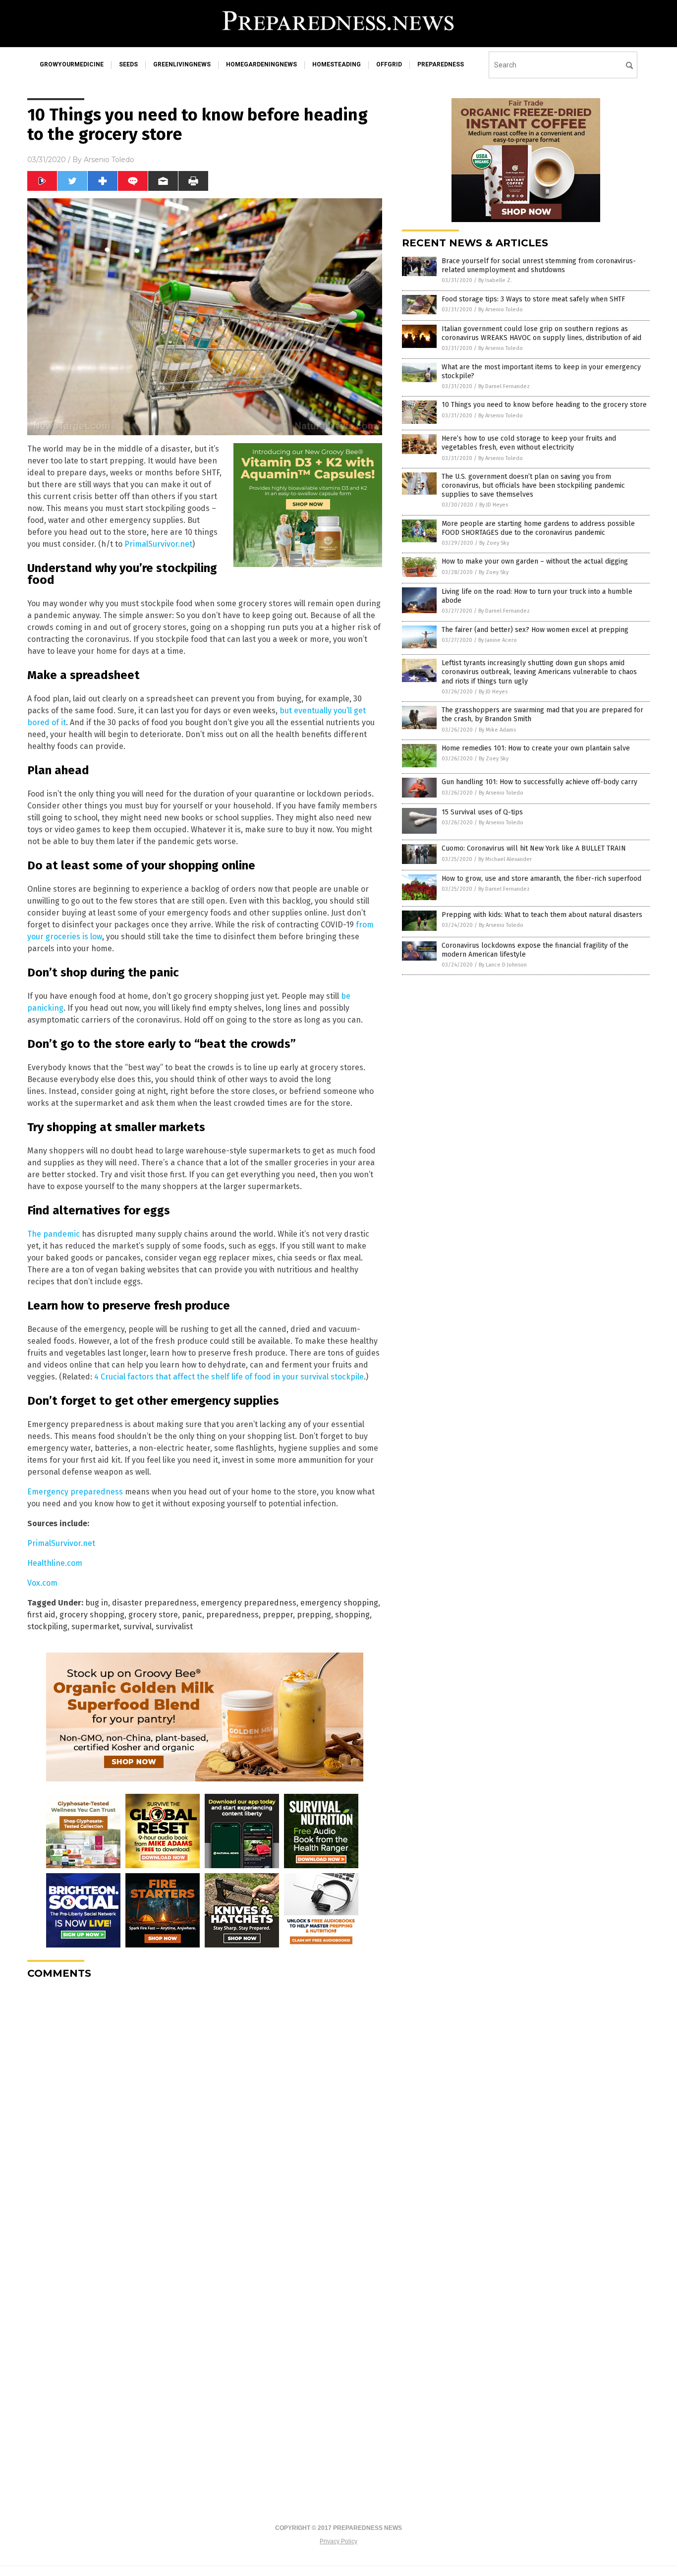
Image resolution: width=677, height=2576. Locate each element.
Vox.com (42, 1583)
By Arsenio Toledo (501, 310)
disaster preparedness (154, 1603)
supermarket (95, 1627)
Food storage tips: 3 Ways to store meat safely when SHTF (533, 299)
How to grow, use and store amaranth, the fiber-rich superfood (541, 879)
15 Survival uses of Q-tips (482, 812)
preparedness (441, 64)
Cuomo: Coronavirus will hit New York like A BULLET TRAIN (534, 848)
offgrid (389, 64)
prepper (278, 1615)
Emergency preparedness (75, 1492)
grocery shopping (92, 1615)
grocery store (153, 1615)
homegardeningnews (261, 64)
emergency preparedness (249, 1603)
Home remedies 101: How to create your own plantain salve (536, 748)
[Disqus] (205, 2111)
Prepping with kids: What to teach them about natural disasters (542, 915)
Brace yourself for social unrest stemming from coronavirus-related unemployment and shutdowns (539, 265)
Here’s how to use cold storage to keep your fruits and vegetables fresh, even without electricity (529, 443)
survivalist (174, 1627)
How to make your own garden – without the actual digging (535, 561)
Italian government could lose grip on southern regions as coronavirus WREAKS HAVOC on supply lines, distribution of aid (541, 333)
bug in (97, 1603)
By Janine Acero (498, 640)
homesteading (337, 64)
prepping (314, 1615)
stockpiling (47, 1627)
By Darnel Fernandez (504, 386)
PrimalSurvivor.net (158, 544)
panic (192, 1615)
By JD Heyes (494, 505)
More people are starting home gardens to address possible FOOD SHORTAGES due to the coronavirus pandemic (538, 528)
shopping (352, 1615)
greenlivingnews (182, 64)
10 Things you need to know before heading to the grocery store (544, 405)
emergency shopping (339, 1603)
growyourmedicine (72, 64)
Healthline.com (55, 1563)
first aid (41, 1615)
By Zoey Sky (494, 543)
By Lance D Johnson (503, 965)
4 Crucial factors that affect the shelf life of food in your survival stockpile (229, 1377)
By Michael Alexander (505, 859)
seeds (128, 64)
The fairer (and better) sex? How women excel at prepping (535, 630)
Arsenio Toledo (109, 160)
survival (138, 1627)
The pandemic (54, 1234)
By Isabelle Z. (495, 280)
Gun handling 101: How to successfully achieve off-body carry (539, 782)
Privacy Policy (338, 2541)
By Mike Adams (497, 730)
